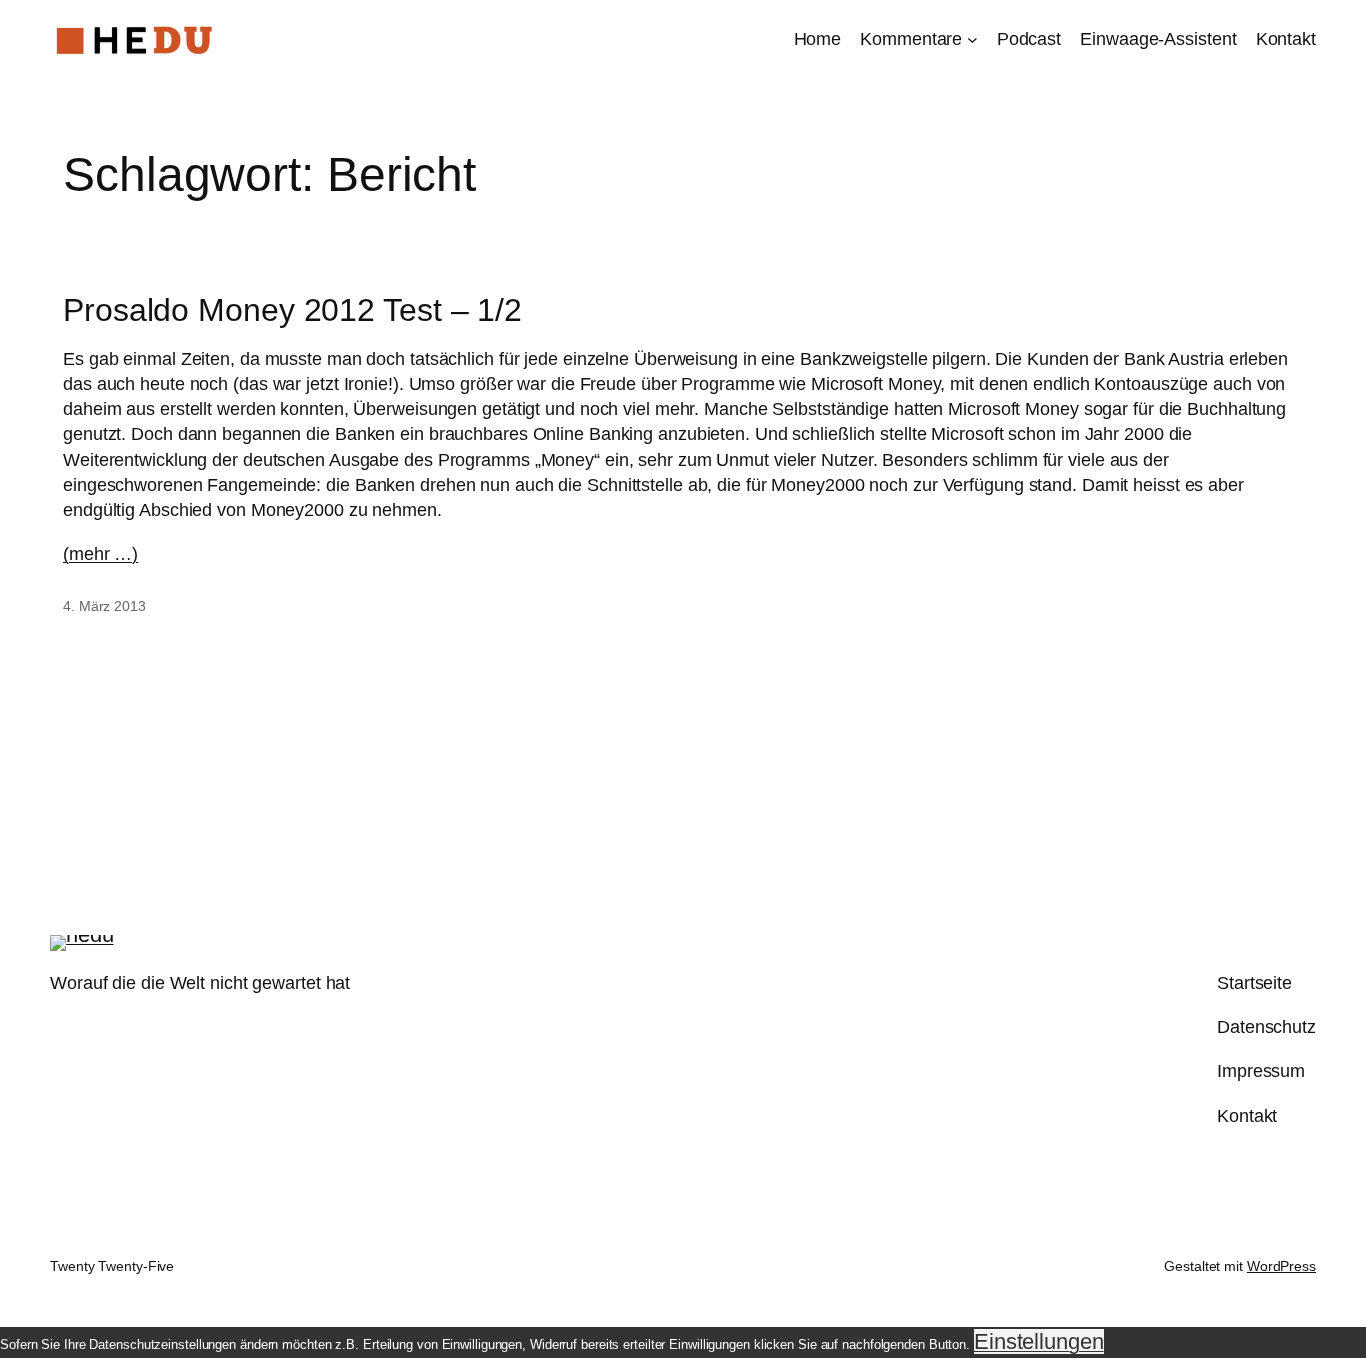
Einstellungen (1039, 1341)
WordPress (1281, 1266)
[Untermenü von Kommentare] (972, 39)
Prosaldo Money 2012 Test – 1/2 (292, 310)
